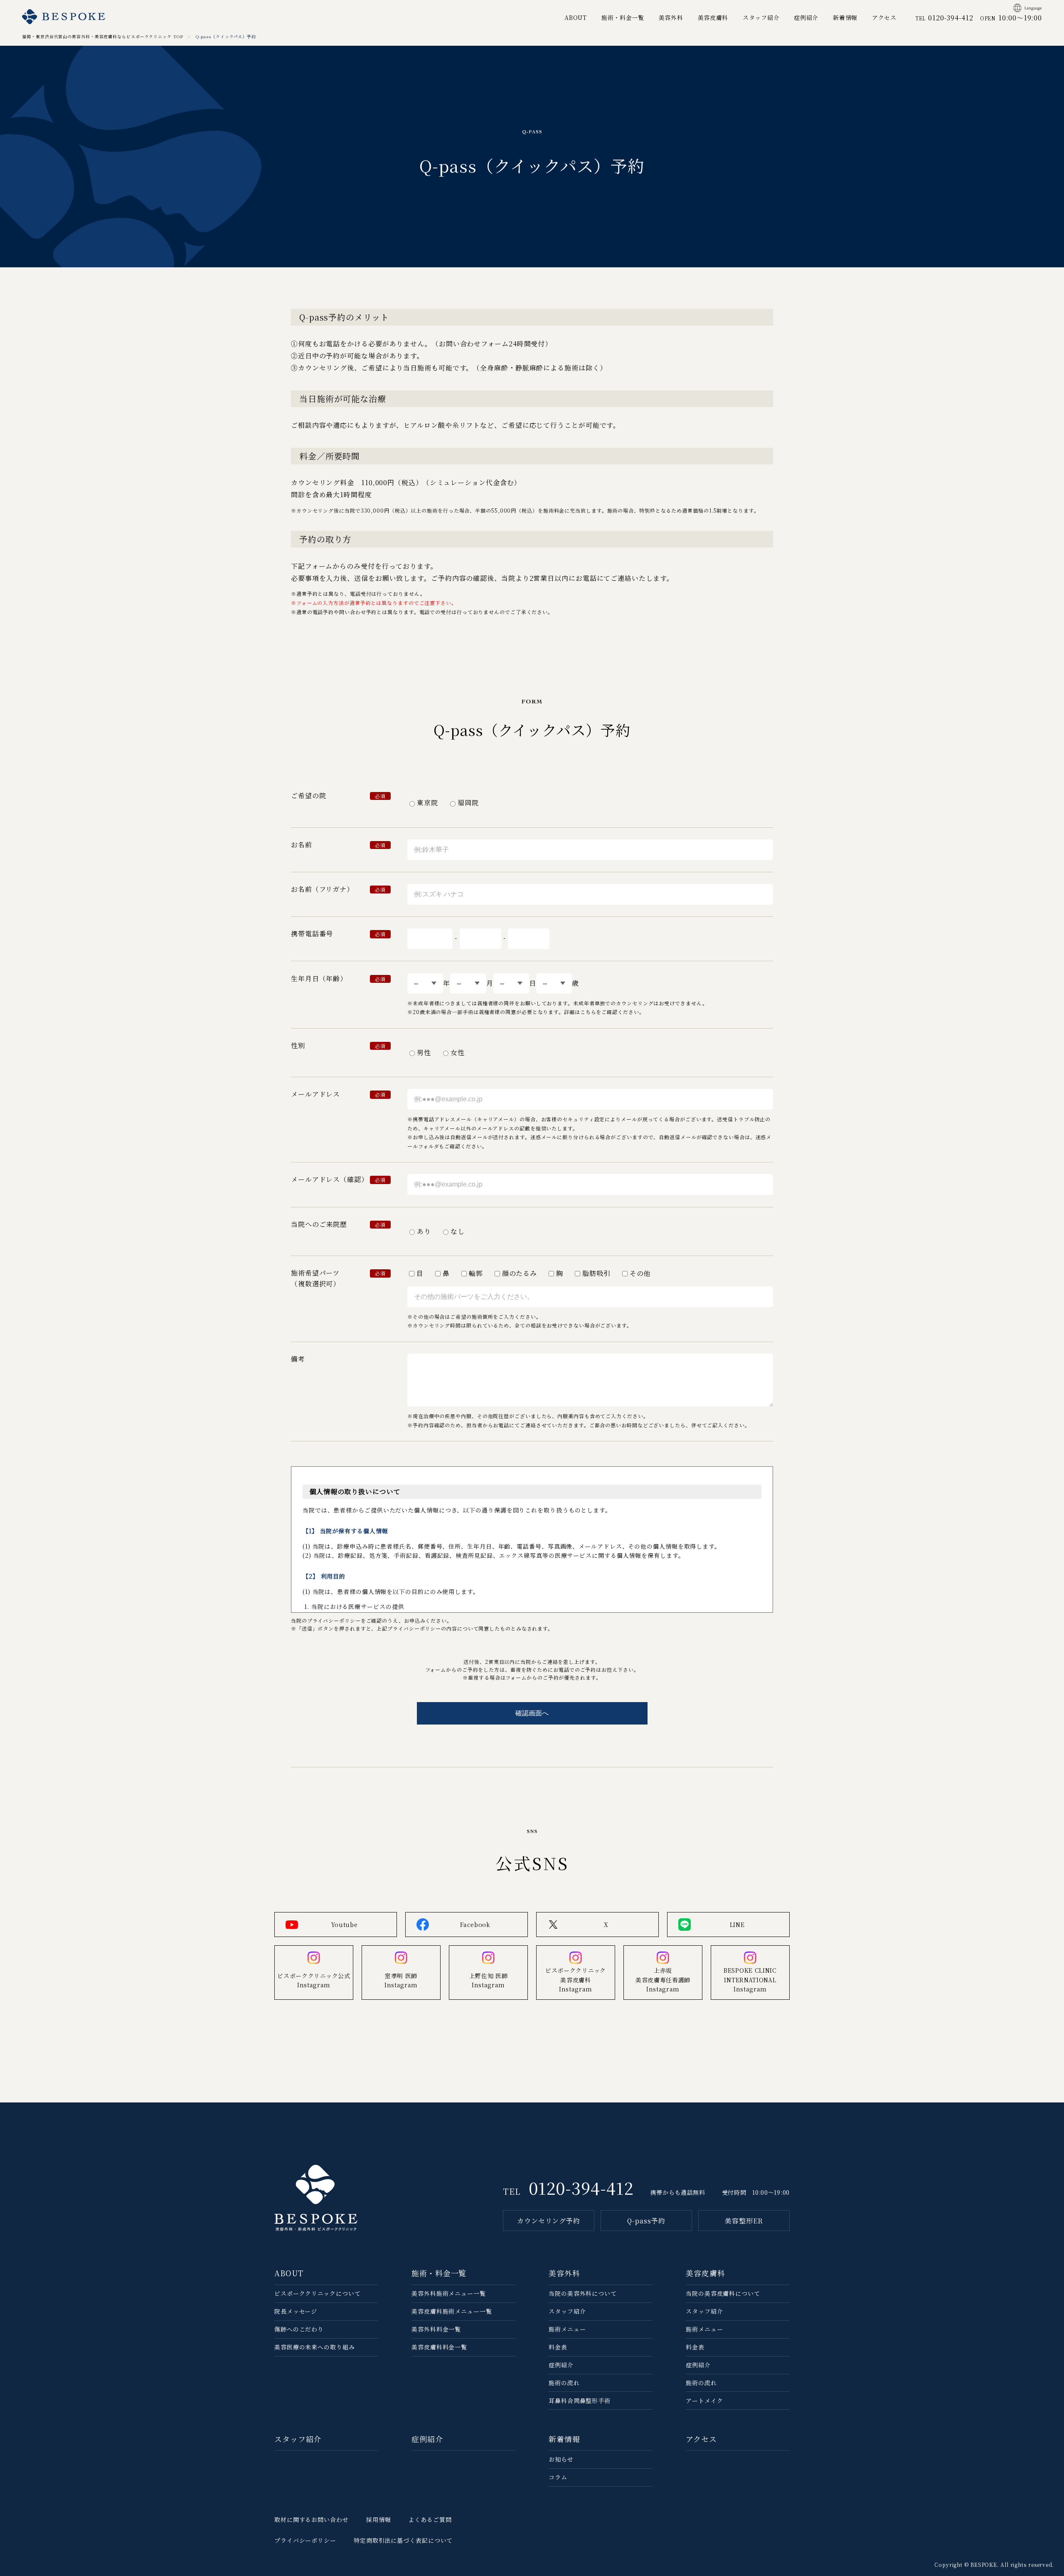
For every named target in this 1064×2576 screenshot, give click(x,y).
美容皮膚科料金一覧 (439, 2347)
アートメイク (704, 2401)
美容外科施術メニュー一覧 (449, 2293)
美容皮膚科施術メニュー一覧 (452, 2311)
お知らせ (561, 2459)
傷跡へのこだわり (299, 2329)
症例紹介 (806, 17)
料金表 (558, 2347)
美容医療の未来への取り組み (315, 2347)
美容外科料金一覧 (436, 2329)
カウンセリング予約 (549, 2221)
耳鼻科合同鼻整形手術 (580, 2401)
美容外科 (671, 17)
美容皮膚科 (713, 17)
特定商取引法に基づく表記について (403, 2540)
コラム (558, 2477)
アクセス (884, 17)
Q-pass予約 (646, 2221)
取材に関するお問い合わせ (312, 2519)
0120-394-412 (581, 2187)
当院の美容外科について (583, 2293)
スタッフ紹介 (761, 17)
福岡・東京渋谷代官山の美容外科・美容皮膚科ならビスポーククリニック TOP (102, 36)
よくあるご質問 (430, 2519)
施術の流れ (564, 2383)
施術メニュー (567, 2329)
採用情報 (379, 2519)
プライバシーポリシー (305, 2540)
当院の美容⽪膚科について (723, 2293)
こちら (588, 1012)
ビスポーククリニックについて (318, 2293)
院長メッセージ (296, 2311)
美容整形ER (744, 2221)
